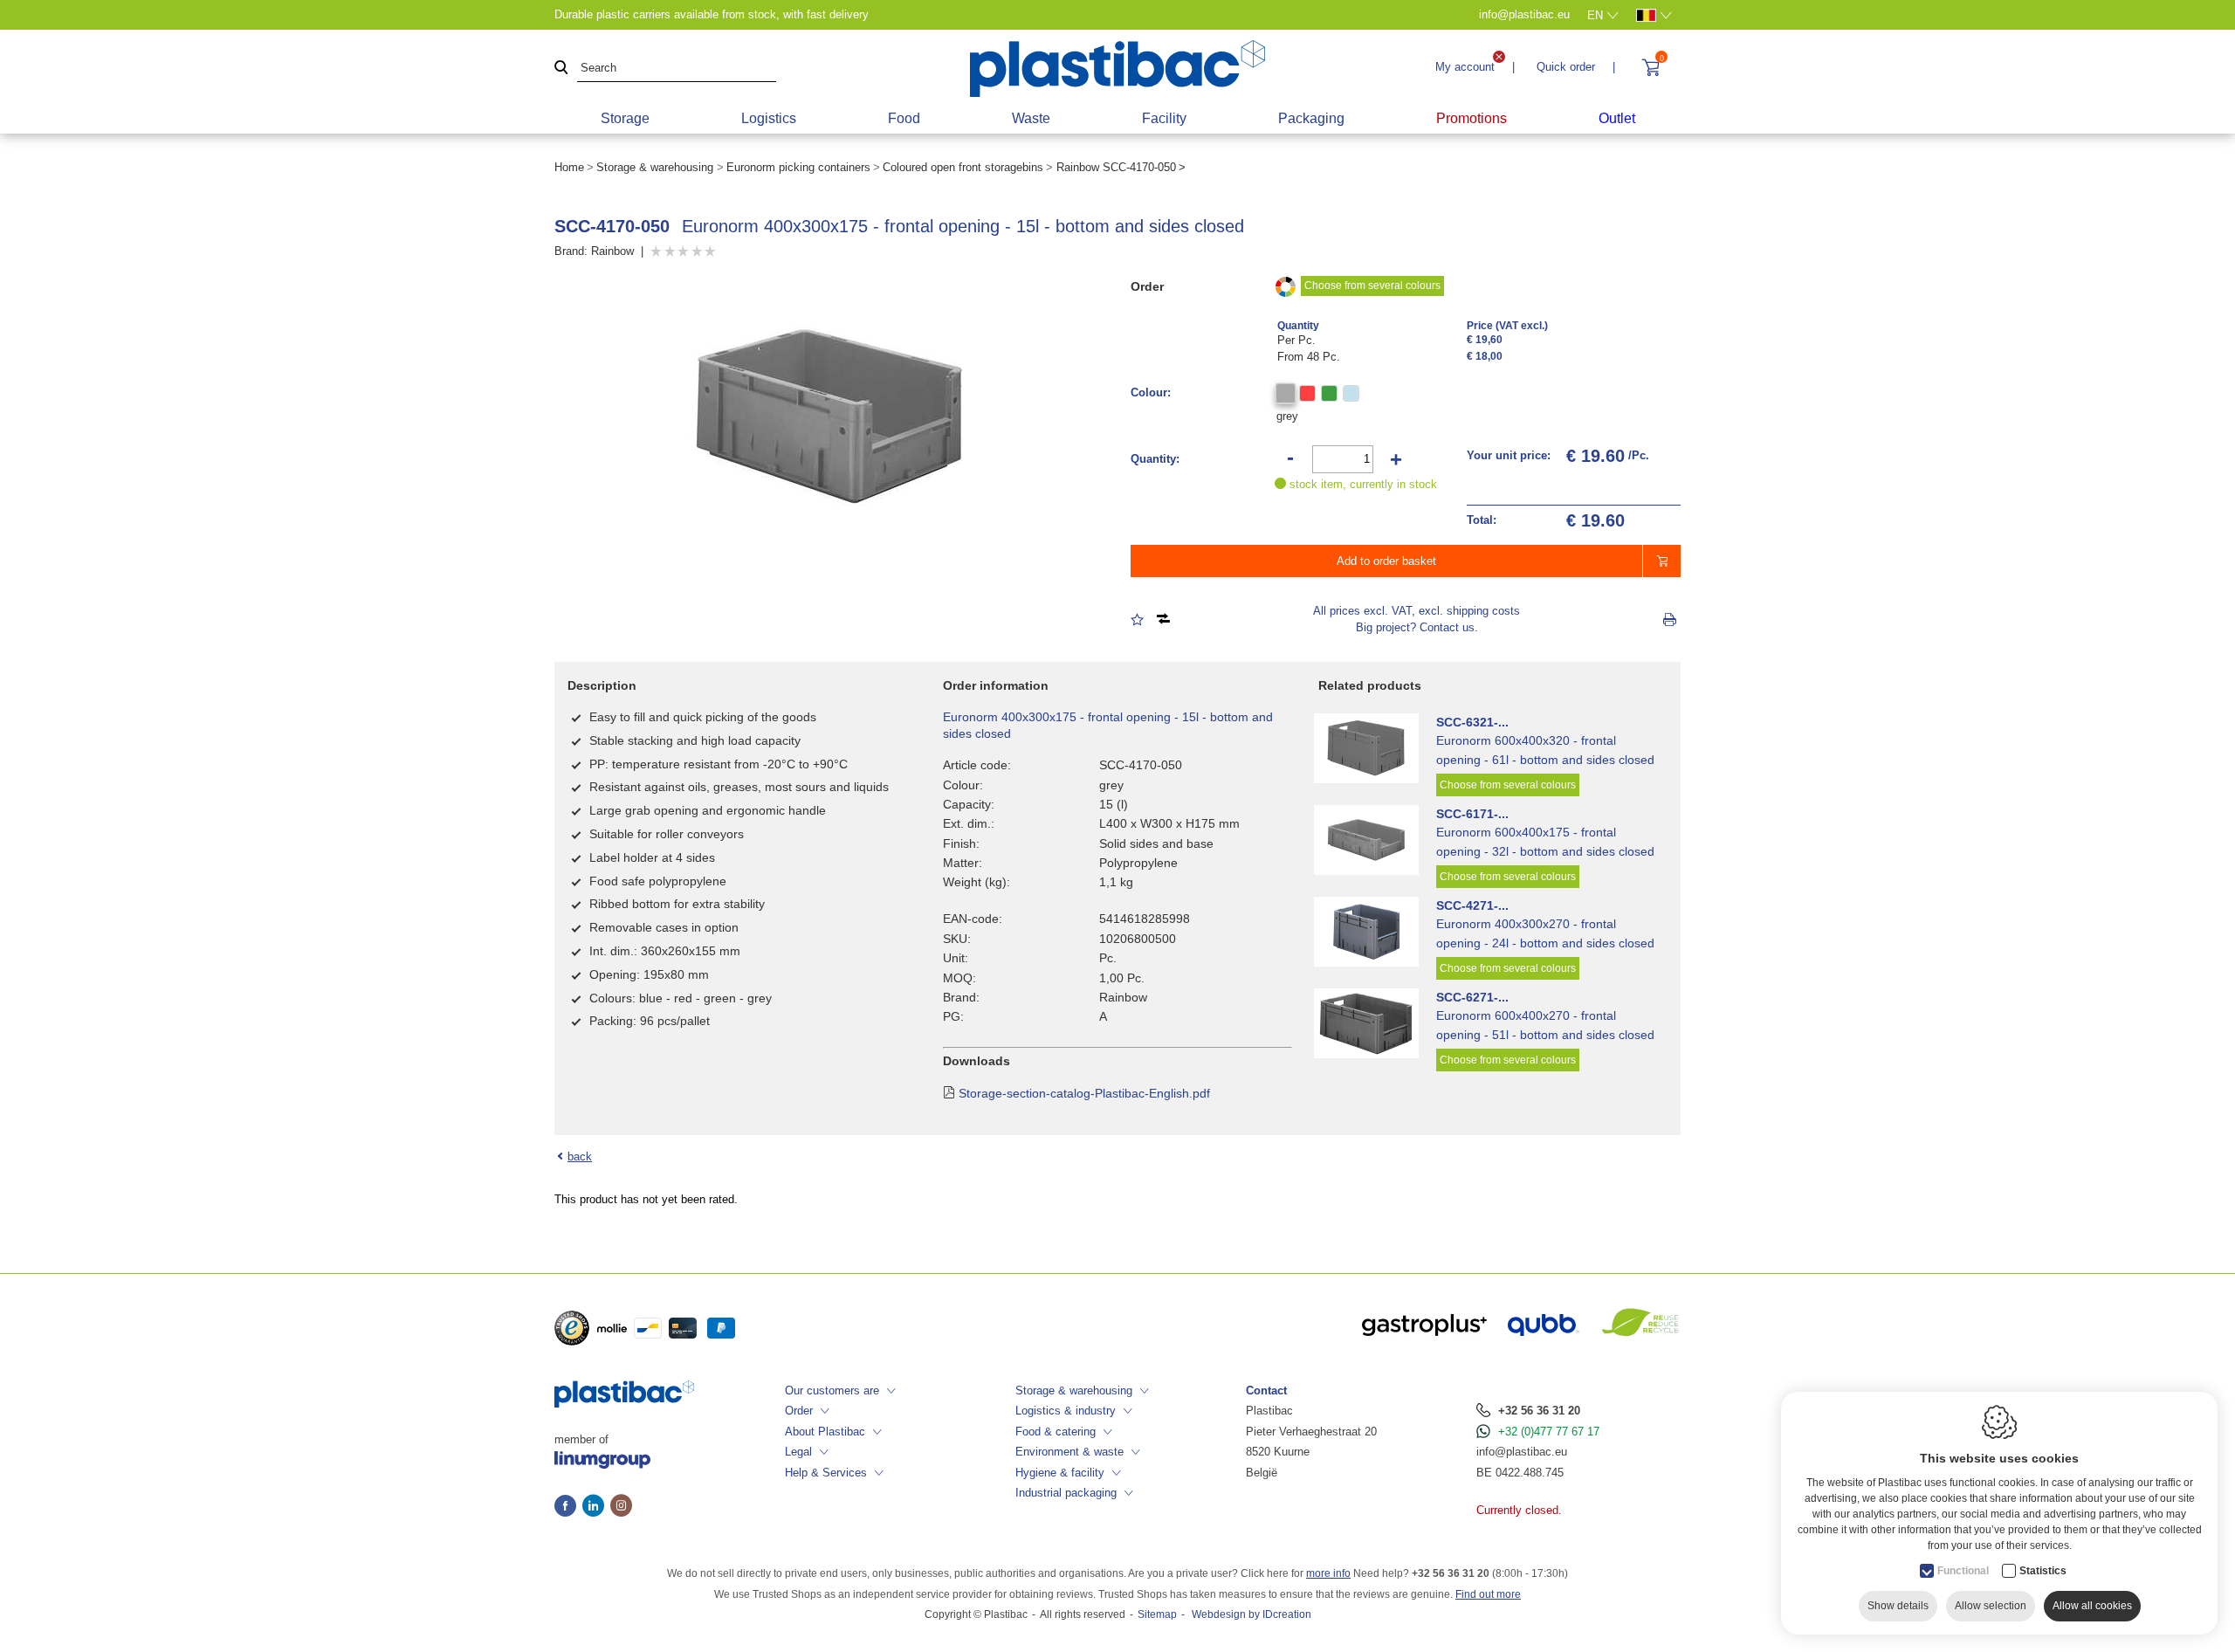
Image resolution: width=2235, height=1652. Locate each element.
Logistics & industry (1066, 1411)
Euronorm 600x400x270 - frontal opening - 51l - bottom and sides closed (1545, 1025)
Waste (1031, 118)
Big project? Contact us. (1417, 627)
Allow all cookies (2092, 1606)
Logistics (769, 118)
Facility (1164, 118)
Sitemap (1157, 1614)
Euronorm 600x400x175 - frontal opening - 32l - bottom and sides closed (1545, 842)
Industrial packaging (1066, 1493)
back (580, 1156)
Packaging (1311, 118)
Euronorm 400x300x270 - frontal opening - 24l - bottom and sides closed (1545, 933)
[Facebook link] (568, 1507)
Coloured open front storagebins (963, 167)
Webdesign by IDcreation (1252, 1614)
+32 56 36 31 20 (1539, 1411)
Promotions (1472, 118)
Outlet (1617, 118)
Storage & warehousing (655, 167)
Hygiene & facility (1060, 1473)
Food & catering (1056, 1432)
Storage (625, 118)
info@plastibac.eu (1522, 1452)
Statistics (2043, 1571)
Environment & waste (1069, 1452)
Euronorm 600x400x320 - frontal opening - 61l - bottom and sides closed (1545, 750)
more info (1328, 1573)
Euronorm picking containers (798, 167)
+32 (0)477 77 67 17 (1549, 1432)
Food (904, 118)
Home (569, 167)
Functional (1963, 1571)
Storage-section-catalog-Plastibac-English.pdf (1084, 1093)
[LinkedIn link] (596, 1507)
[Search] (561, 69)
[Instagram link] (621, 1507)
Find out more (1488, 1594)
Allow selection (1991, 1606)
